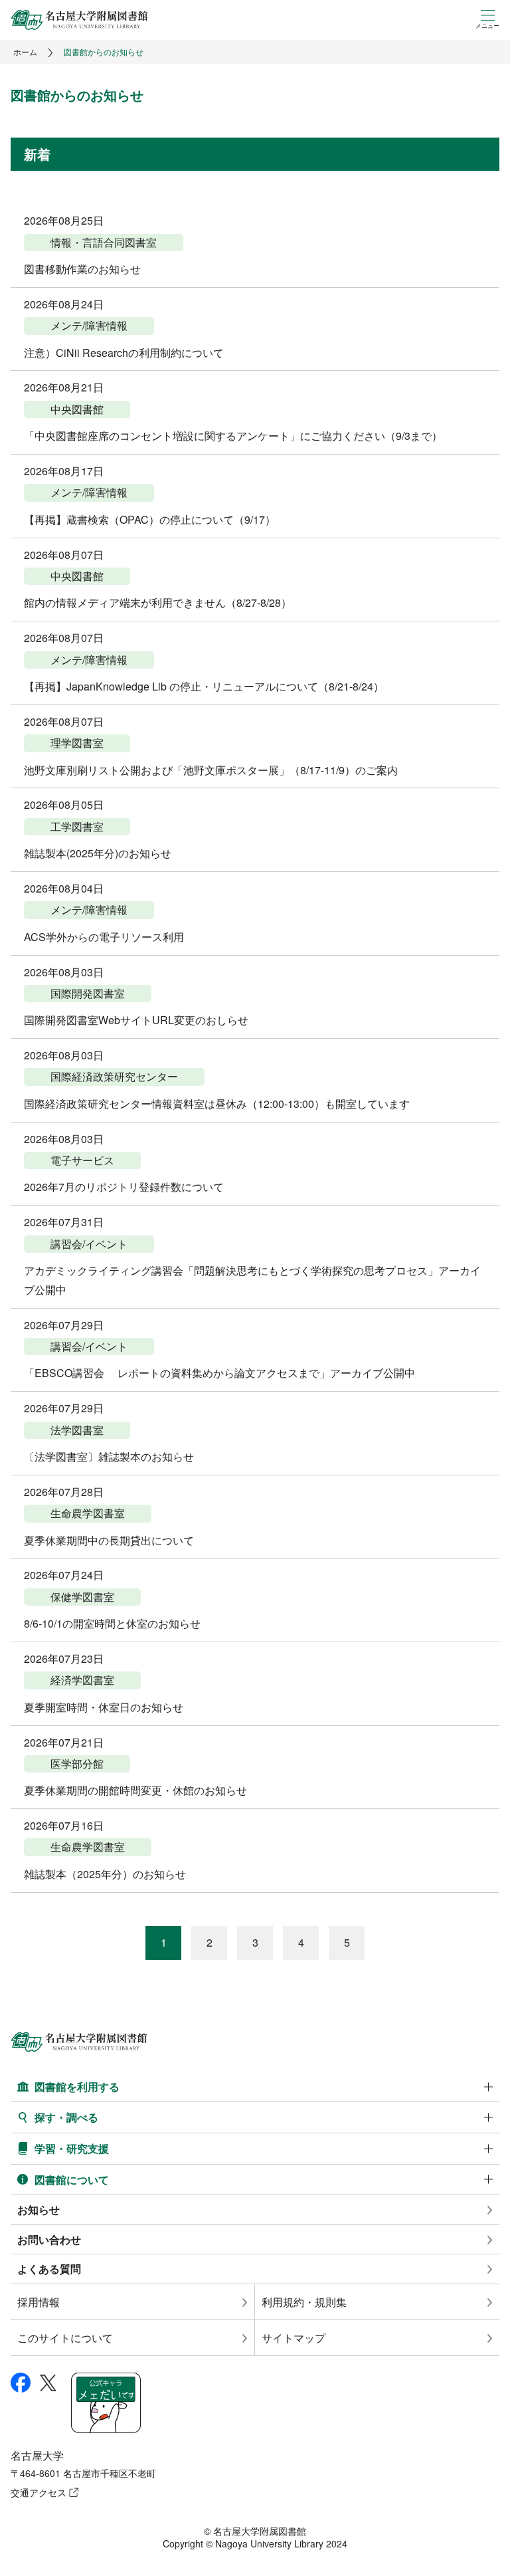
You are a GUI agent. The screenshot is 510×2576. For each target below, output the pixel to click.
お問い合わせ (49, 2239)
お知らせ (39, 2209)
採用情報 (39, 2302)
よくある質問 (49, 2269)
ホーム (25, 52)
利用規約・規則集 (304, 2302)
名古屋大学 (37, 2455)
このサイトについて (65, 2338)
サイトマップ (294, 2338)
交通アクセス (39, 2492)
